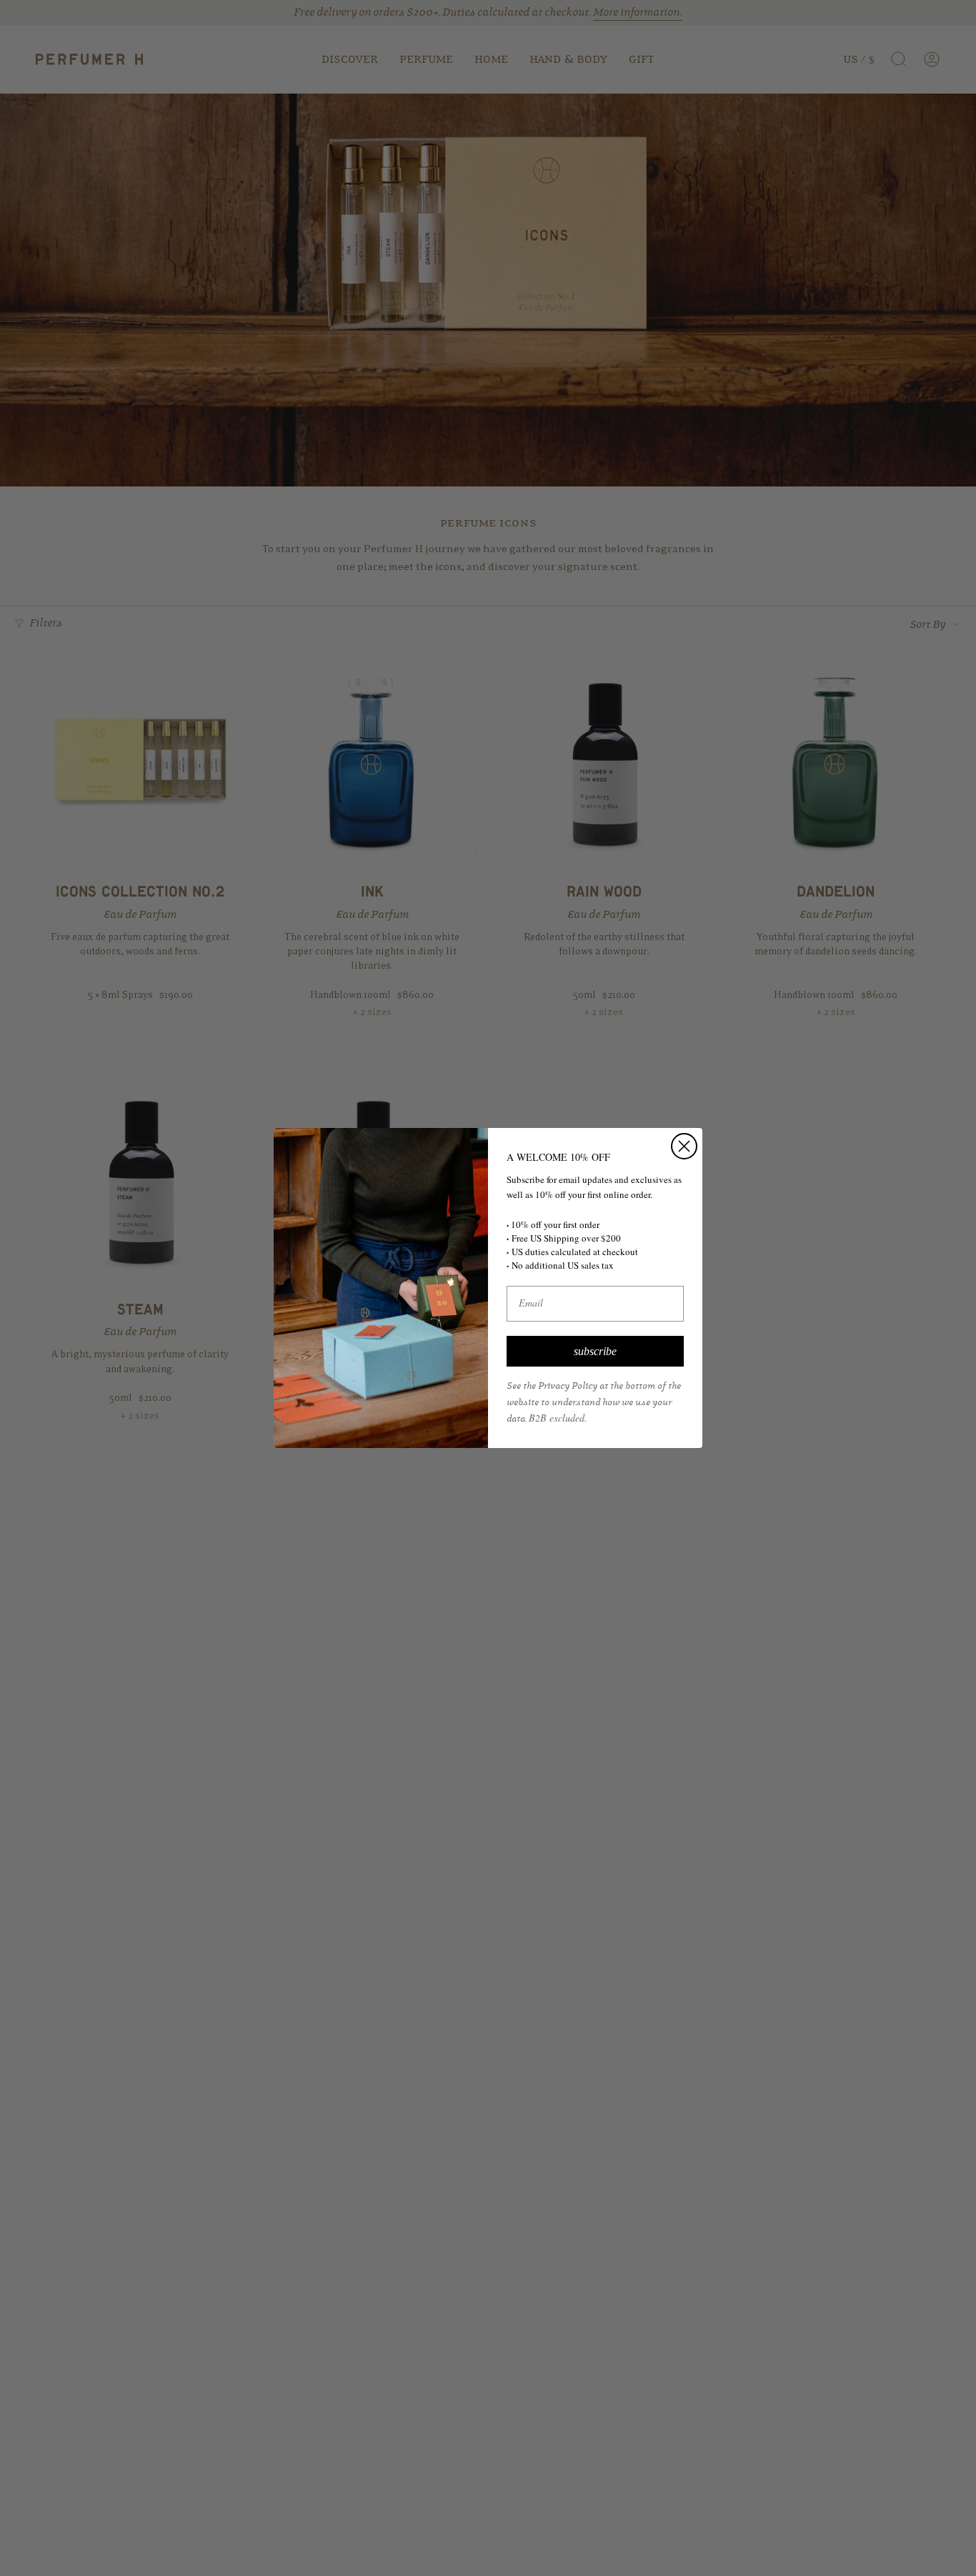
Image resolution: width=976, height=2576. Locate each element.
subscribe (595, 1351)
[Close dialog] (684, 1146)
